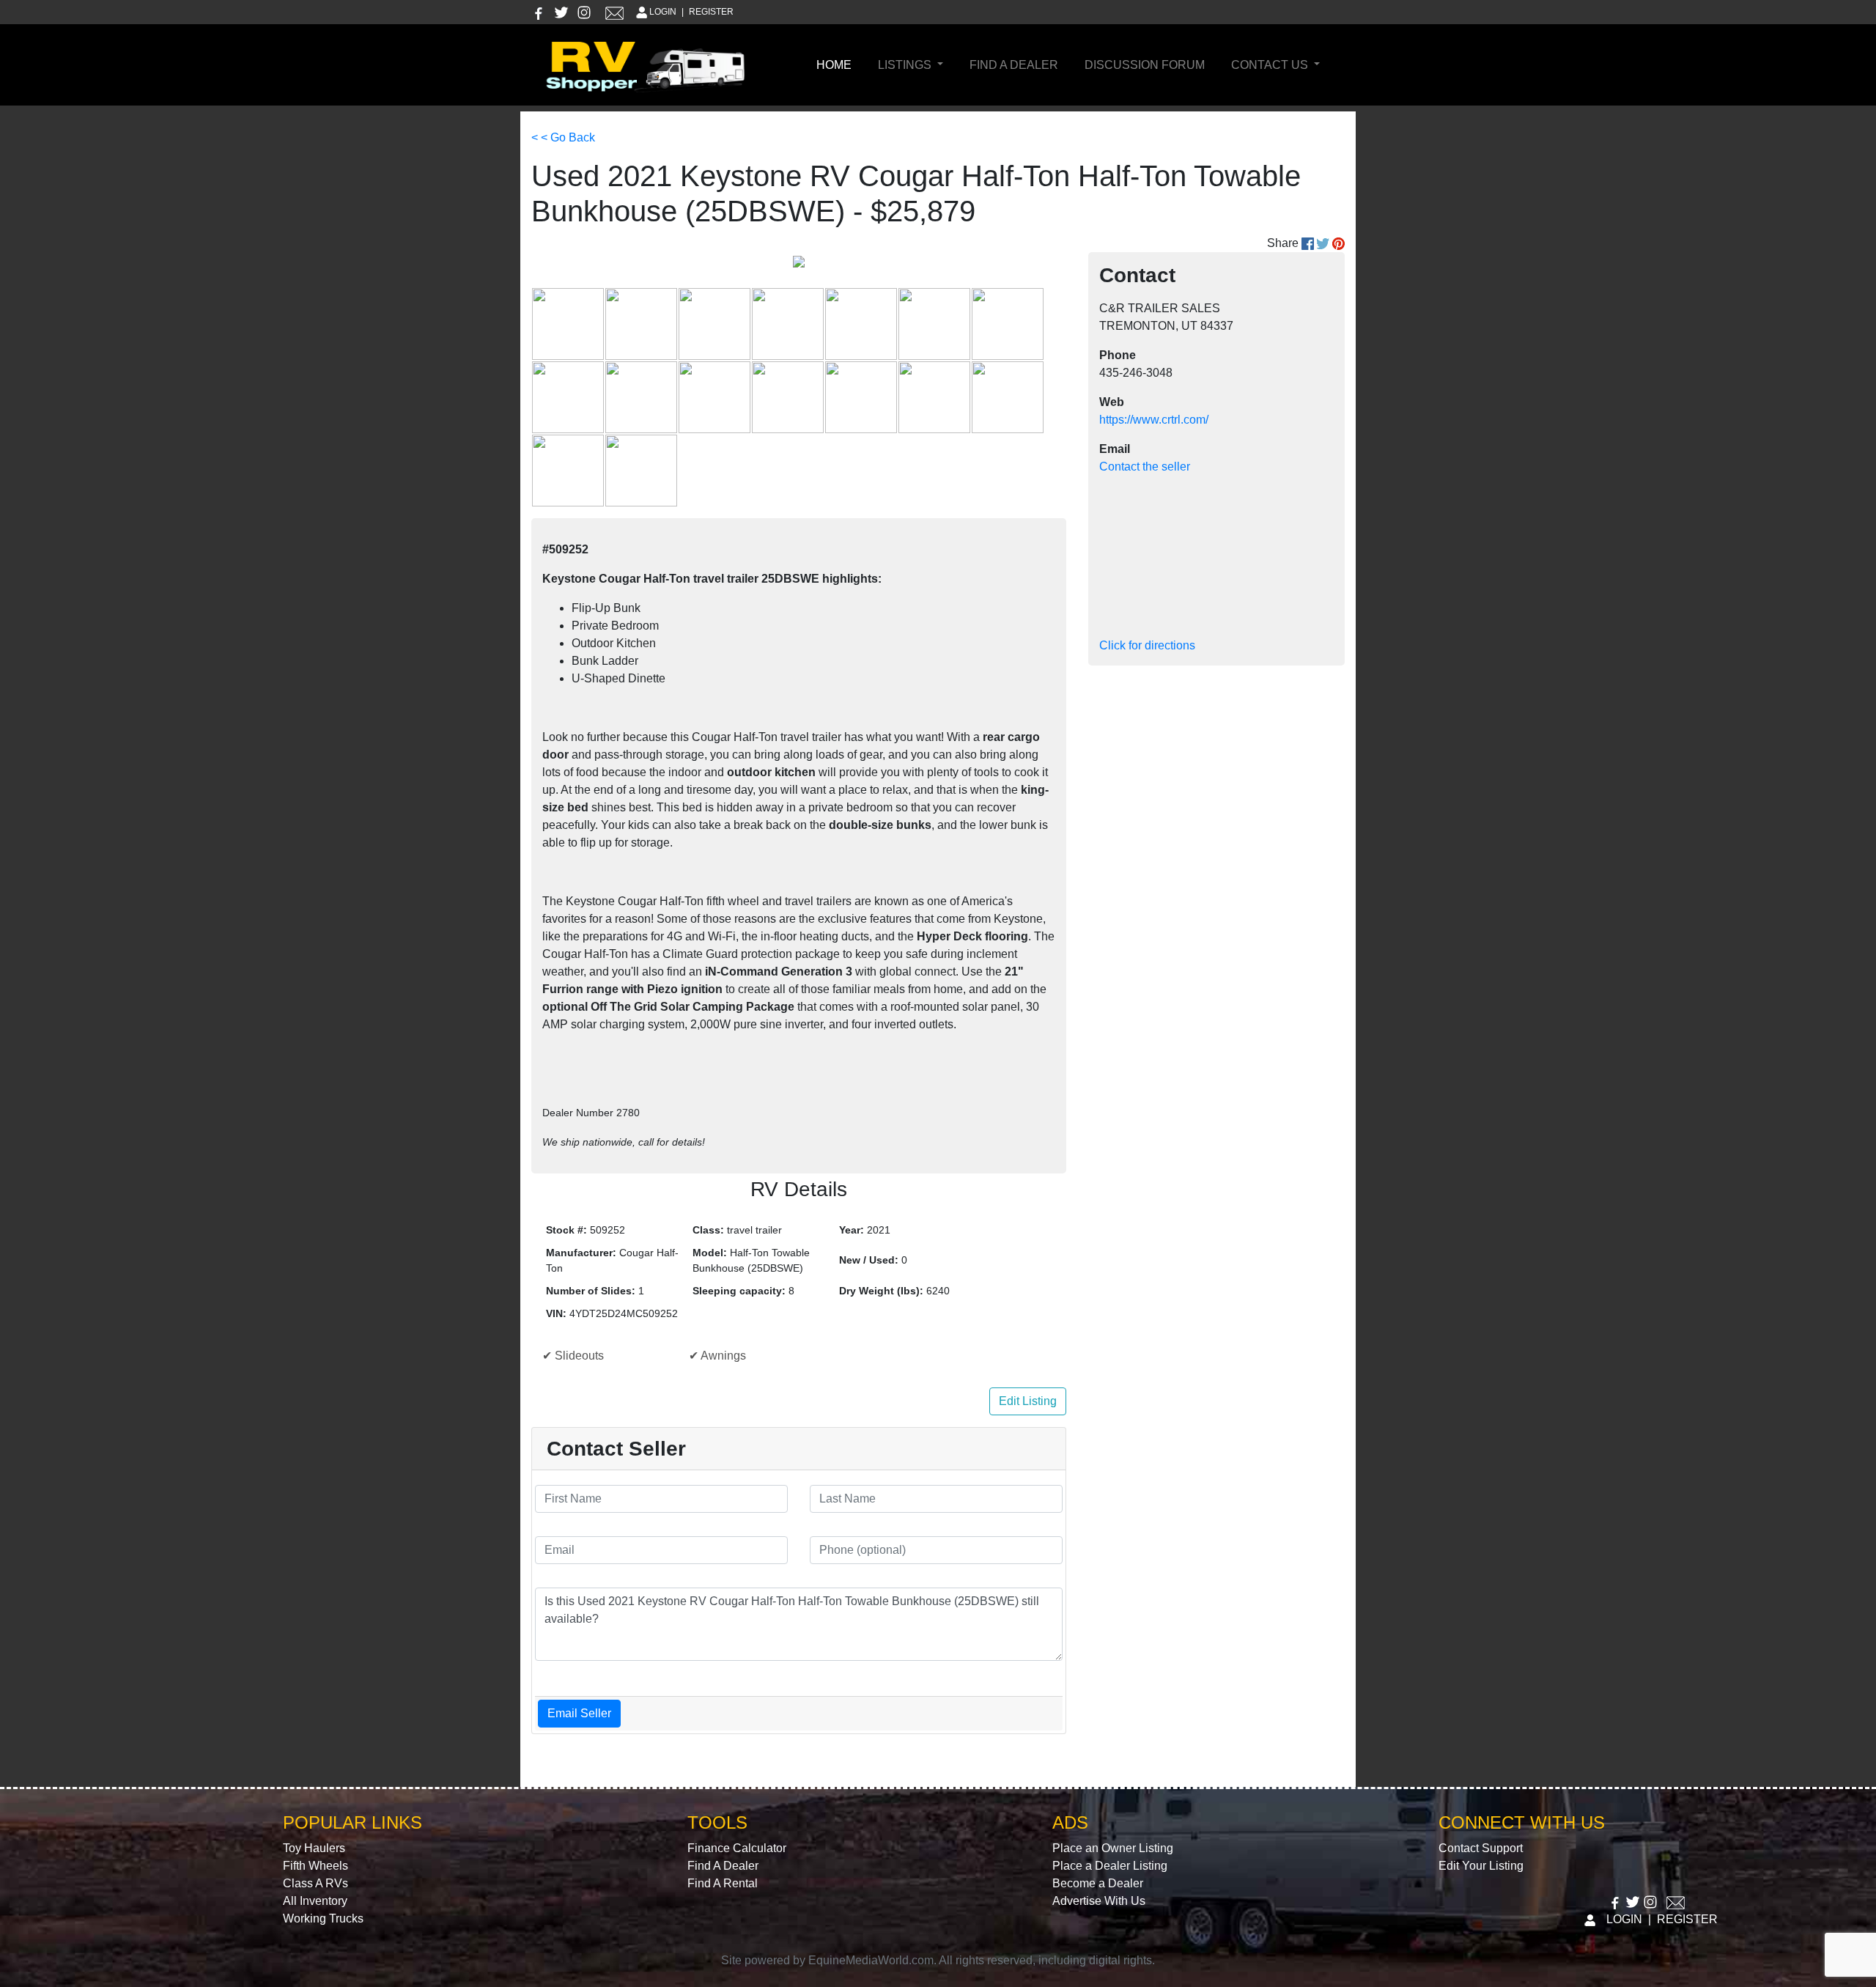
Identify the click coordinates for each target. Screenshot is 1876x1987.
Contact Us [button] (1271, 65)
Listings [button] (906, 65)
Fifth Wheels (315, 1866)
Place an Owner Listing (1113, 1848)
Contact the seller (1145, 467)
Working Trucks (323, 1918)
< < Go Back (563, 137)
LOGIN (663, 12)
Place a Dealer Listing (1110, 1866)
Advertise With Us (1099, 1901)
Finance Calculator (737, 1848)
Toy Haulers (314, 1848)
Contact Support (1481, 1848)
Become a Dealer (1098, 1883)
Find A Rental (723, 1883)
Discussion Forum (1145, 65)
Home (837, 64)
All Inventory (315, 1901)
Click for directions (1147, 645)
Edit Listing (1028, 1401)
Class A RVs (315, 1883)
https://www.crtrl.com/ (1154, 420)
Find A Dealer (1014, 65)
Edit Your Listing (1481, 1866)
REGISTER (711, 12)
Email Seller (579, 1713)
